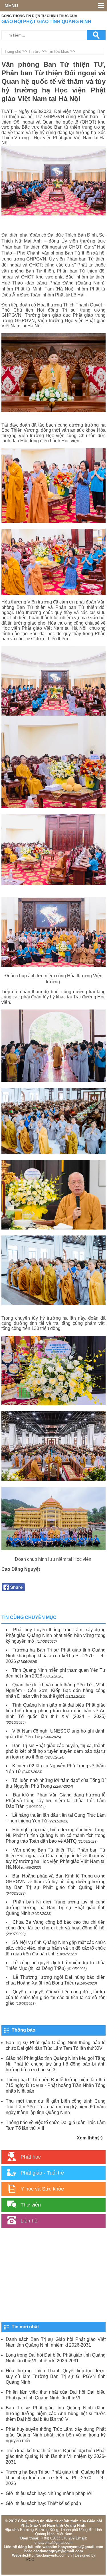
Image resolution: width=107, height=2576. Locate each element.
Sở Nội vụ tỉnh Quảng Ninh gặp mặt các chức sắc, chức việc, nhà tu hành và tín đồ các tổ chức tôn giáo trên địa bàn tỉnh (56, 1948)
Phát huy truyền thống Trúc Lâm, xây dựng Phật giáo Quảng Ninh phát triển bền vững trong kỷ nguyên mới (56, 1635)
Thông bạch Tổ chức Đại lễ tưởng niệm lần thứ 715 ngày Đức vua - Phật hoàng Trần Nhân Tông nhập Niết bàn (56, 2085)
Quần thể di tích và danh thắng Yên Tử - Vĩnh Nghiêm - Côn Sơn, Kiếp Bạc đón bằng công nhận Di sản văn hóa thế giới (56, 1690)
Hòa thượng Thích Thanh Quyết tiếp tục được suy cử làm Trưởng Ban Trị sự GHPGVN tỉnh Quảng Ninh (56, 2376)
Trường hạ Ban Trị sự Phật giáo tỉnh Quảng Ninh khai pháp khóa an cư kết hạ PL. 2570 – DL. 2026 (56, 1656)
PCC (30, 2560)
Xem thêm (88, 2138)
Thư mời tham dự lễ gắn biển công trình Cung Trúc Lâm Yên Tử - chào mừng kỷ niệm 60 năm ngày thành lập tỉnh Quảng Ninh (56, 2107)
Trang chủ (13, 52)
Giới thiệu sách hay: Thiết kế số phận (43, 2503)
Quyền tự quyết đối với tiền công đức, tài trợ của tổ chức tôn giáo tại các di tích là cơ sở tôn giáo (56, 1997)
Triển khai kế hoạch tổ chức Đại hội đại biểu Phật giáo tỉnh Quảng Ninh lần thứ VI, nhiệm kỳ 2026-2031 (56, 2456)
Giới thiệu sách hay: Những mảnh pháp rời (49, 2493)
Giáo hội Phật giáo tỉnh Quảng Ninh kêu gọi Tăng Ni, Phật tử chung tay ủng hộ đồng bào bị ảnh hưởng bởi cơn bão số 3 (56, 2064)
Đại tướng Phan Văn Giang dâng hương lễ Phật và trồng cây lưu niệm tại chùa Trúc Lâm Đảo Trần (56, 1801)
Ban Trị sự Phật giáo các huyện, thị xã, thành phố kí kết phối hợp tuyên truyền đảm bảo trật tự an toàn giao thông (56, 1751)
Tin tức (35, 52)
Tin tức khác (58, 52)
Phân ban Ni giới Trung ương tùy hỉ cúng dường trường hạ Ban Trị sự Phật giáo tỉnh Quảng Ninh (56, 1908)
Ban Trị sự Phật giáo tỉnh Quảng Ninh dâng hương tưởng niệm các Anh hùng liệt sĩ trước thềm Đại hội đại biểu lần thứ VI (56, 2414)
